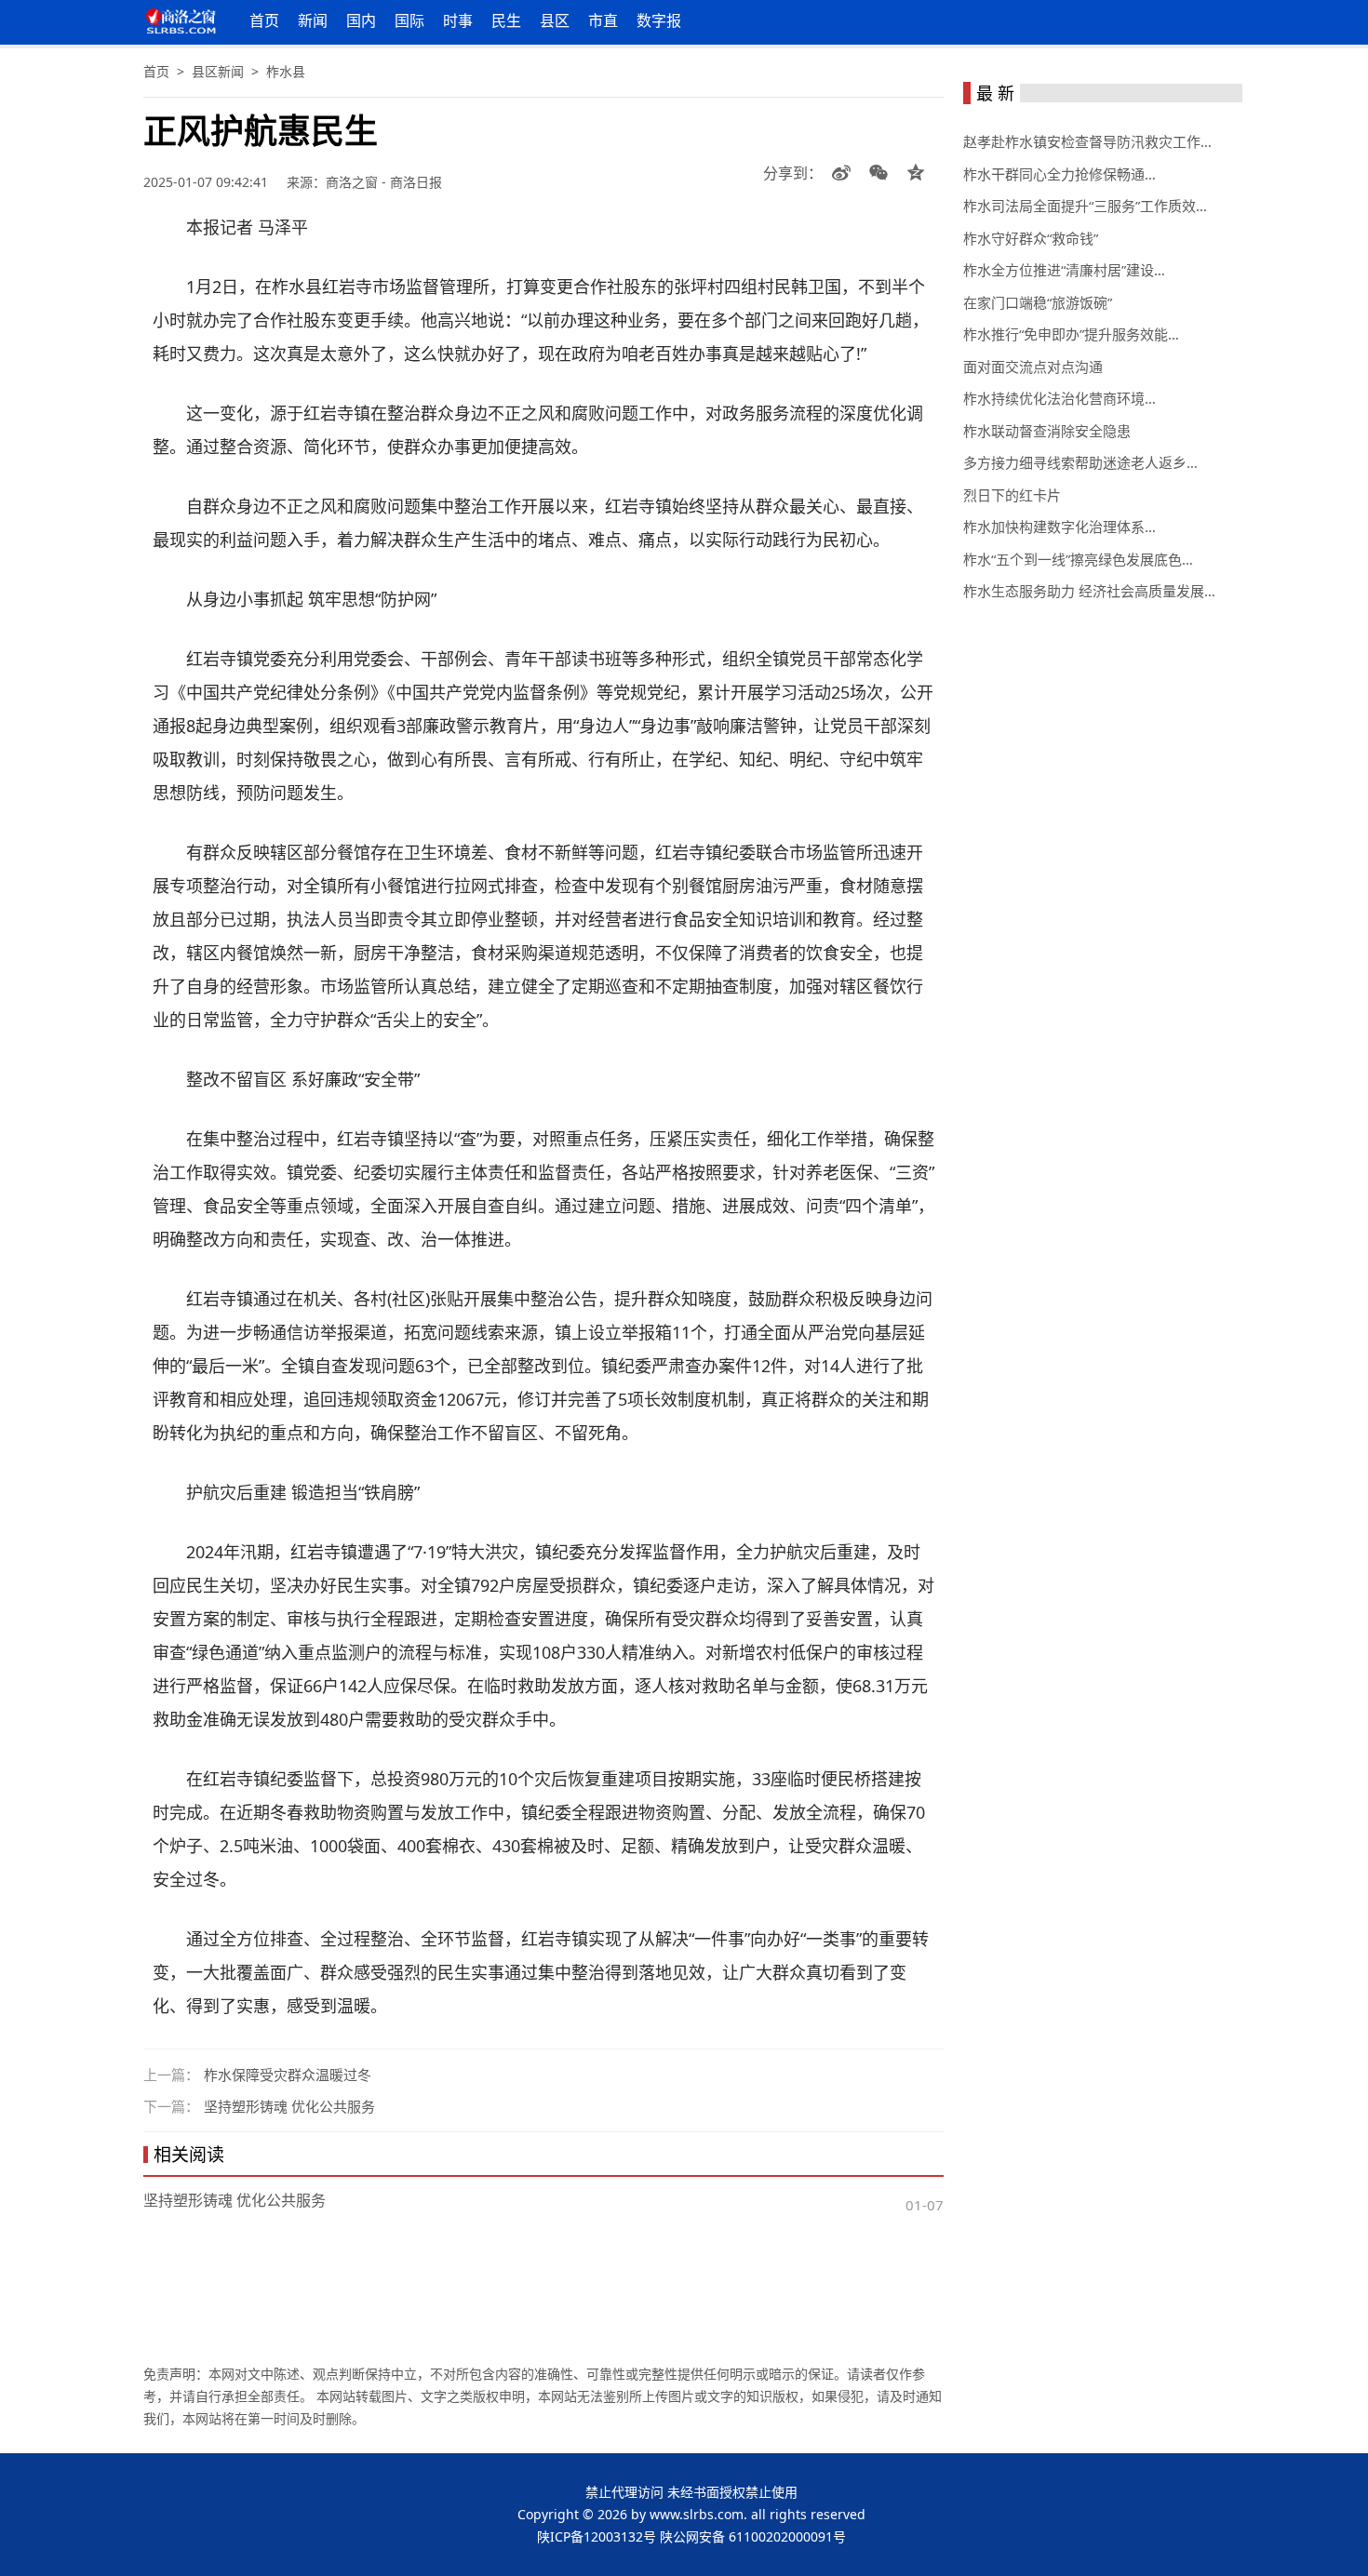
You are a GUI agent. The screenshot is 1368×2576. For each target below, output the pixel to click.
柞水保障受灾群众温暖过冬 (288, 2075)
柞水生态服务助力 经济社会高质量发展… (1089, 591)
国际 (409, 20)
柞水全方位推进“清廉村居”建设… (1064, 270)
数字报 (659, 20)
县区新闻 (218, 71)
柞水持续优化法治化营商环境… (1060, 398)
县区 (555, 20)
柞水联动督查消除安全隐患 (1047, 431)
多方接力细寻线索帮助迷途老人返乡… (1080, 462)
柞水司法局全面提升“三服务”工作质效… (1085, 206)
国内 (361, 20)
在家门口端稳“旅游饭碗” (1038, 302)
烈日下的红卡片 (1012, 495)
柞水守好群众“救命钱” (1031, 238)
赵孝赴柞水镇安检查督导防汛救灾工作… (1087, 141)
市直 (603, 20)
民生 (506, 20)
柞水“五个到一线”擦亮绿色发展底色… (1078, 559)
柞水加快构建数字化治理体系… (1060, 527)
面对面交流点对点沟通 (1033, 367)
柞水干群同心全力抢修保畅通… (1060, 174)
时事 (458, 20)
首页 (264, 20)
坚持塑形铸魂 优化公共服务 (289, 2106)
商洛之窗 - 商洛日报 (384, 182)
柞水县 (286, 71)
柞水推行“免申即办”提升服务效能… (1071, 334)
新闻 (313, 20)
